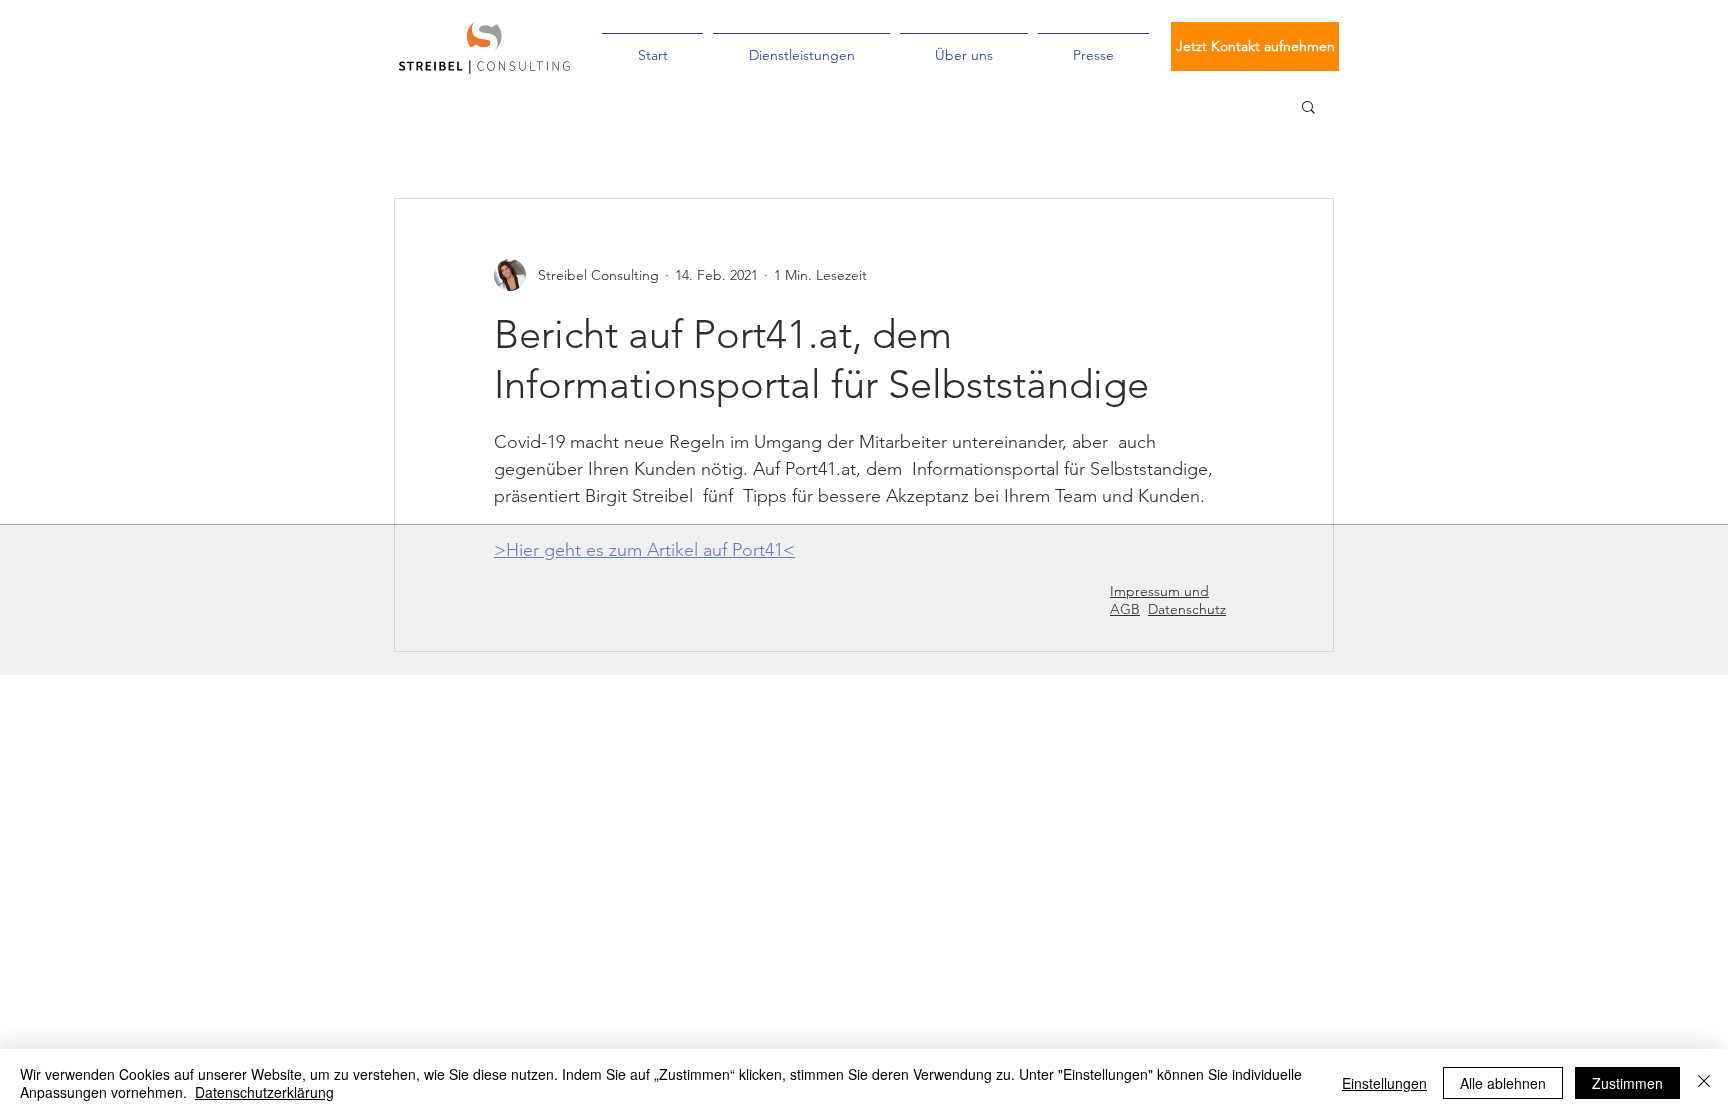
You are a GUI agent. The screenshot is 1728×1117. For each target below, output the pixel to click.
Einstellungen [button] (1384, 1083)
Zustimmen (1627, 1083)
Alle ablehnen (1503, 1083)
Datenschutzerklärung (264, 1092)
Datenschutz (1187, 609)
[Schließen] (1704, 1083)
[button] (1308, 106)
